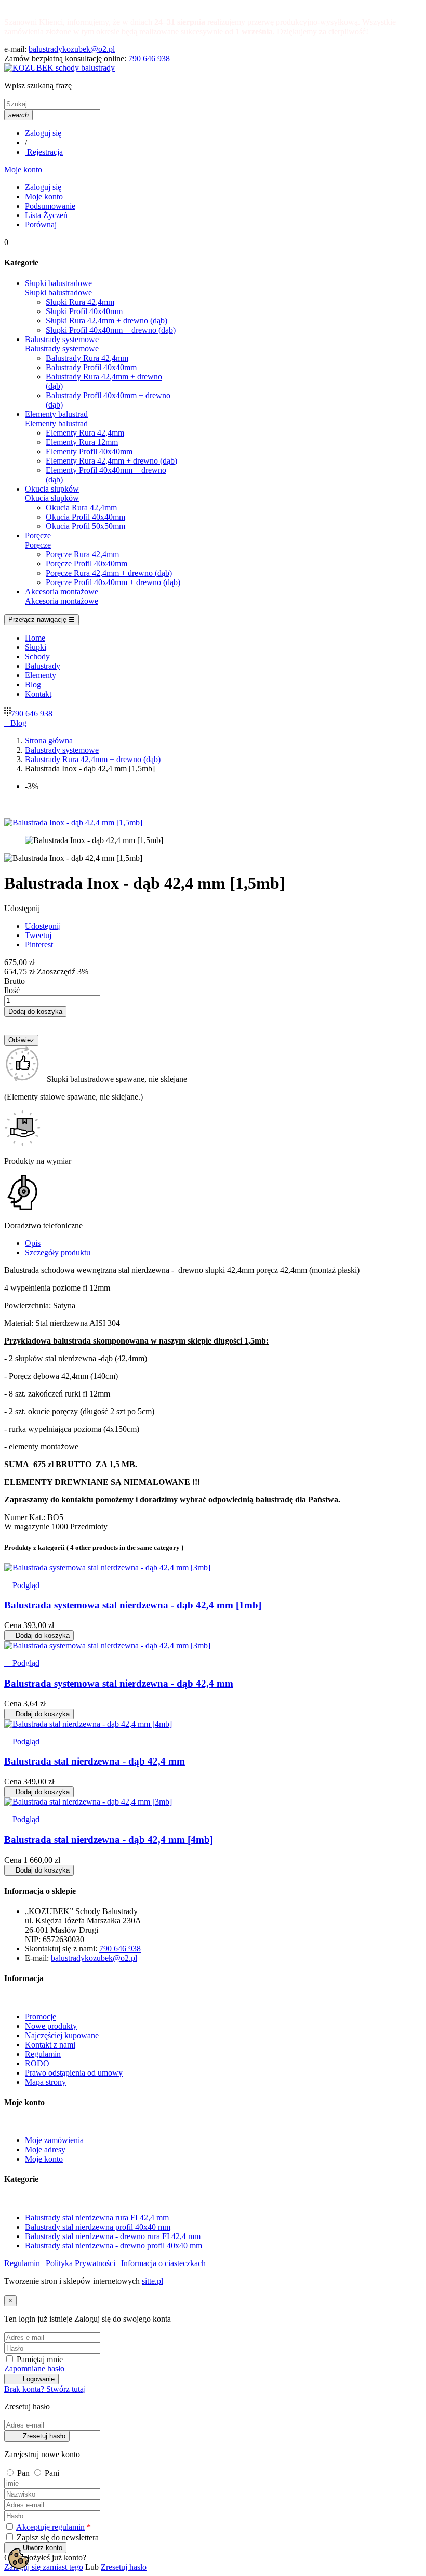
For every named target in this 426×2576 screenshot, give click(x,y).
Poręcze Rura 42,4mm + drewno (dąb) (109, 573)
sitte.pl (152, 2281)
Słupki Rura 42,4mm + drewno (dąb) (106, 321)
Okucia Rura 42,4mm (81, 507)
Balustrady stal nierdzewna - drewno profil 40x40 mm (114, 2246)
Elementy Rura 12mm (82, 442)
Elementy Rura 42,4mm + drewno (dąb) (111, 461)
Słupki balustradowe (58, 293)
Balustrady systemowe (62, 349)
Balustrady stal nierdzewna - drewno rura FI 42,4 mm (113, 2236)
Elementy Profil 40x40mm (89, 451)
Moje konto (44, 2159)
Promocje (41, 2017)
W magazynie (27, 1527)
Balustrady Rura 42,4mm (87, 358)
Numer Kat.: (26, 1517)
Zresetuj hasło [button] (124, 2567)
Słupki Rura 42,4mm (80, 302)
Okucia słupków (52, 498)
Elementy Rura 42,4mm (85, 433)
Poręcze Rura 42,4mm (82, 554)
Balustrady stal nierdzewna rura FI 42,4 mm (97, 2218)
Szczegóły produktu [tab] (58, 1252)
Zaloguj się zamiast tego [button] (44, 2567)
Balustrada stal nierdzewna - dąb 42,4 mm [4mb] (109, 1840)
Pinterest (39, 945)
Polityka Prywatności (81, 2263)
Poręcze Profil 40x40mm (86, 564)
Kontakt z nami (50, 2045)
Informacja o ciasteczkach (163, 2263)
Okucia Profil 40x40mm (85, 517)
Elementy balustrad (56, 423)
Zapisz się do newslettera (57, 2537)
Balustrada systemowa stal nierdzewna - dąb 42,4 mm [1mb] (133, 1605)
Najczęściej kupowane (62, 2035)
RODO (37, 2063)
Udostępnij (43, 926)
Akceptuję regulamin (50, 2527)
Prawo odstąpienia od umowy (74, 2073)
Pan (24, 2473)
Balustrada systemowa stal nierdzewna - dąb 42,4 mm (119, 1683)
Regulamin (43, 2054)
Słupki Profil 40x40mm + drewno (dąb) (111, 330)
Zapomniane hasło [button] (34, 2369)
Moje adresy (45, 2150)
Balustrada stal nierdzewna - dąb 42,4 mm (95, 1761)
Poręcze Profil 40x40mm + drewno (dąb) (113, 582)
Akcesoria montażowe (62, 601)
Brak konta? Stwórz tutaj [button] (45, 2389)
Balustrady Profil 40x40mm (91, 367)
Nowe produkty (51, 2026)
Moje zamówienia (54, 2140)
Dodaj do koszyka (35, 1012)
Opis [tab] (33, 1243)
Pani (52, 2473)
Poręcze (38, 545)
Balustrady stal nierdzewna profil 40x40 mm (98, 2227)
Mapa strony (45, 2082)
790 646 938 (149, 58)
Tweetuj (38, 935)
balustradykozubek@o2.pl (72, 49)
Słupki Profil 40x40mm (84, 311)
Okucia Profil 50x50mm (85, 526)
